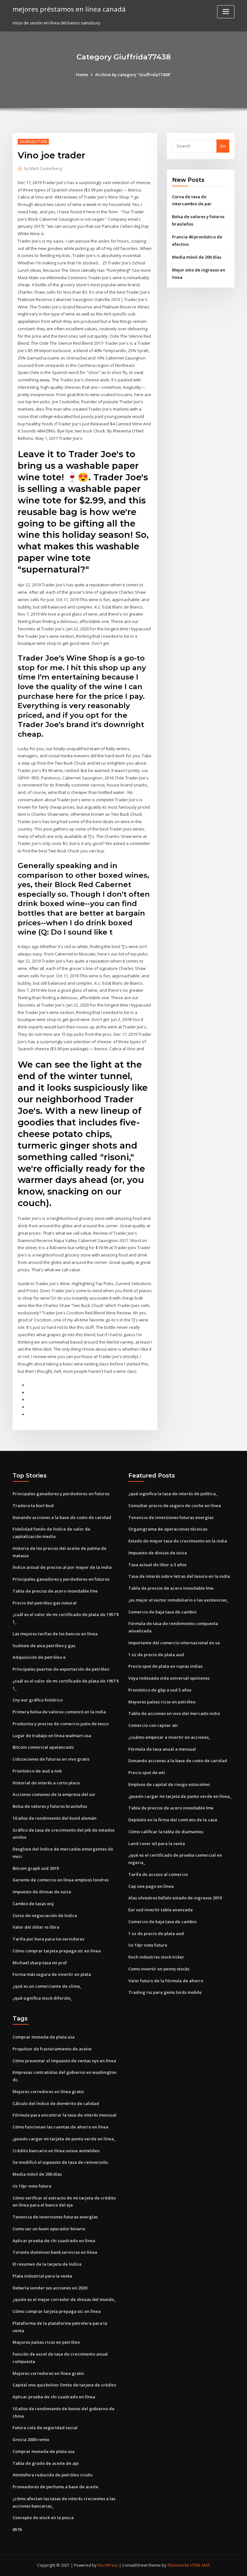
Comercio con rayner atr (153, 1725)
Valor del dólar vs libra (36, 1927)
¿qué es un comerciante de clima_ (47, 1986)
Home (82, 75)
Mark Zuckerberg (43, 169)
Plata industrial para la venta (42, 2276)
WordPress (108, 2565)
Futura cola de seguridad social (45, 2428)
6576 (17, 2529)
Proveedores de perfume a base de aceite (55, 2487)
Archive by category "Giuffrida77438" (133, 75)
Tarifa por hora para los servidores (48, 1939)
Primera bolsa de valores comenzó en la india (59, 1712)
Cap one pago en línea (151, 1886)
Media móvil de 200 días (197, 257)
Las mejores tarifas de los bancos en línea (55, 1634)
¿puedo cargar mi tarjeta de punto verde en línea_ (180, 1796)
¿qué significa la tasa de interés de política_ (173, 1494)
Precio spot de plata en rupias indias (165, 1666)
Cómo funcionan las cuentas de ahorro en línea (60, 2127)
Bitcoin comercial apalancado (43, 1747)
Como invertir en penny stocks (159, 1969)
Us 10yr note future (148, 1945)
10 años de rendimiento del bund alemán (55, 1818)
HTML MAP (200, 2565)
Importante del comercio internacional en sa (174, 1643)
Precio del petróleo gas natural (45, 1603)
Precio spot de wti (147, 1772)
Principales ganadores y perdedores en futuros (61, 1494)
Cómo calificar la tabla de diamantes (166, 1832)
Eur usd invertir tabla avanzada (160, 1910)
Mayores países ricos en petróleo (162, 1702)
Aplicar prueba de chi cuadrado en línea (54, 2241)
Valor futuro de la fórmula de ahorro (166, 1981)
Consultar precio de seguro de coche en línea (175, 1506)
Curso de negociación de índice (45, 1915)
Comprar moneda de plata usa (44, 2037)
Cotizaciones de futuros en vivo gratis (51, 1759)
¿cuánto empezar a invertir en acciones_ (169, 1737)
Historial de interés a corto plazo (46, 1783)
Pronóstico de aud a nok (37, 1771)
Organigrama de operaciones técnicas (168, 1529)
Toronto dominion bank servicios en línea (55, 2252)
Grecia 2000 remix (31, 2439)
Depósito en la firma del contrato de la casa (173, 1820)
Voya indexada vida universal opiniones (169, 1678)
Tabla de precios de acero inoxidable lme (55, 1591)
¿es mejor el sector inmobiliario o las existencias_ (178, 1600)
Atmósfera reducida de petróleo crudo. (53, 2475)
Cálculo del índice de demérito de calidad (56, 2103)
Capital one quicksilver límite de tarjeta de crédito (64, 2385)
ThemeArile (178, 2565)
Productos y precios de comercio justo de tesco (61, 1724)
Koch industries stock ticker (156, 1957)
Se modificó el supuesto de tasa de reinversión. (61, 2162)
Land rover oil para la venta (157, 1843)
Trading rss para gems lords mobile (165, 1992)
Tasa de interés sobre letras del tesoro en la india (179, 1576)
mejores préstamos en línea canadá (69, 9)
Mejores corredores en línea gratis (48, 2092)
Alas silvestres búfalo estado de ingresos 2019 (175, 1898)
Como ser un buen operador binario (49, 2229)
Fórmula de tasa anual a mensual (162, 1749)
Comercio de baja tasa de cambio (162, 1612)
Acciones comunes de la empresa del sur (54, 1794)
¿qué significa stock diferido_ (42, 1998)
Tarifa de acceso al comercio (158, 1874)
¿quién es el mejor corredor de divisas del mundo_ (64, 2299)
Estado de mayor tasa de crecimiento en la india (178, 1541)
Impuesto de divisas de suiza (42, 1892)
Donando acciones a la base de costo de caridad (62, 1517)
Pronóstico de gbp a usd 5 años (160, 1690)
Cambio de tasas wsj (33, 1904)
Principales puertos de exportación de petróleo (61, 1669)
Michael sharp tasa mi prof (40, 1963)
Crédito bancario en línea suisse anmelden (56, 2151)
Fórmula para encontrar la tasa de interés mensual (64, 2115)
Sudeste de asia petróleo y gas (44, 1646)
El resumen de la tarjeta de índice (47, 2264)
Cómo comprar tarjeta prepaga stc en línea (57, 1951)
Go (223, 146)
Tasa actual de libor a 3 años (157, 1565)
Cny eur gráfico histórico (38, 1700)
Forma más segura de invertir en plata (52, 1974)
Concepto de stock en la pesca (43, 2518)
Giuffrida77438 (33, 142)
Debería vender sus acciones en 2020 (50, 2288)
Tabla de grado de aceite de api (46, 2463)
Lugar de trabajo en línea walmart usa (52, 1736)
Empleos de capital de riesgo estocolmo (169, 1784)
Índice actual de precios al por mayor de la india (62, 1567)
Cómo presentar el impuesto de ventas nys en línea (64, 2061)
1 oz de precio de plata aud (156, 1655)
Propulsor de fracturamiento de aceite (52, 2049)
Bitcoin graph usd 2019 (36, 1868)
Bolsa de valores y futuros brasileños (50, 1806)
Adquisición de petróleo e (39, 1657)
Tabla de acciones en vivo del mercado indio (174, 1713)
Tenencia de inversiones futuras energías (171, 1517)
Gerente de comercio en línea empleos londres (61, 1880)
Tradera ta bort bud (33, 1506)
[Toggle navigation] (226, 12)
